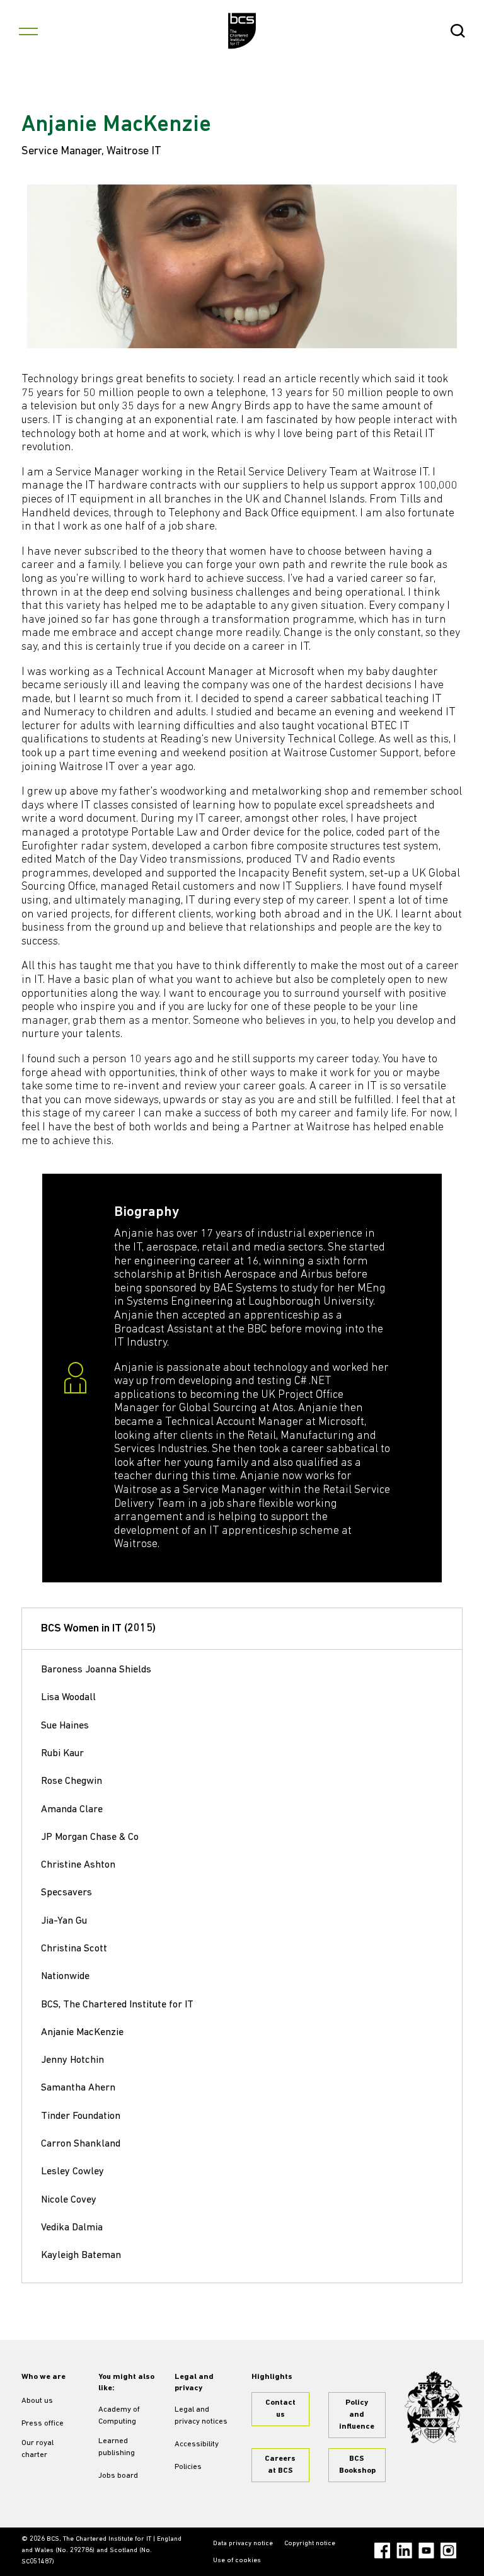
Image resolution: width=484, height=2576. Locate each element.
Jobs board (118, 2476)
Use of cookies (237, 2561)
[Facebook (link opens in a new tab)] (382, 2550)
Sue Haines (65, 1726)
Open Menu (28, 31)
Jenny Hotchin (72, 2060)
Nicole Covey (69, 2200)
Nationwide (65, 1977)
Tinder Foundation (81, 2116)
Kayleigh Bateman (81, 2255)
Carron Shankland (81, 2144)
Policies (188, 2467)
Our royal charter (37, 2449)
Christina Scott (74, 1949)
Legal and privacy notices (201, 2416)
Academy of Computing (119, 2416)
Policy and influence (357, 2415)
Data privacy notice (243, 2544)
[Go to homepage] (242, 31)
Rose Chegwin (72, 1781)
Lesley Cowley (72, 2172)
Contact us (280, 2409)
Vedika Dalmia (72, 2228)
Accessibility (197, 2444)
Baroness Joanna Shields (96, 1670)
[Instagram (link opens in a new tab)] (448, 2550)
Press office (43, 2424)
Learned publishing (117, 2447)
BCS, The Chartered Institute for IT (117, 2005)
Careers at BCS (280, 2465)
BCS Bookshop (357, 2465)
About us (37, 2401)
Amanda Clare (72, 1810)
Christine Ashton (78, 1865)
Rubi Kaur (62, 1754)
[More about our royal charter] (434, 2408)
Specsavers (66, 1893)
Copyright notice (310, 2544)
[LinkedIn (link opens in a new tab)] (404, 2550)
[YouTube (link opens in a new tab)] (426, 2550)
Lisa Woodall (68, 1698)
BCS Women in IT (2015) (98, 1629)
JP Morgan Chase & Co (90, 1837)
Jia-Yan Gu (64, 1921)
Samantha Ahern (78, 2088)
